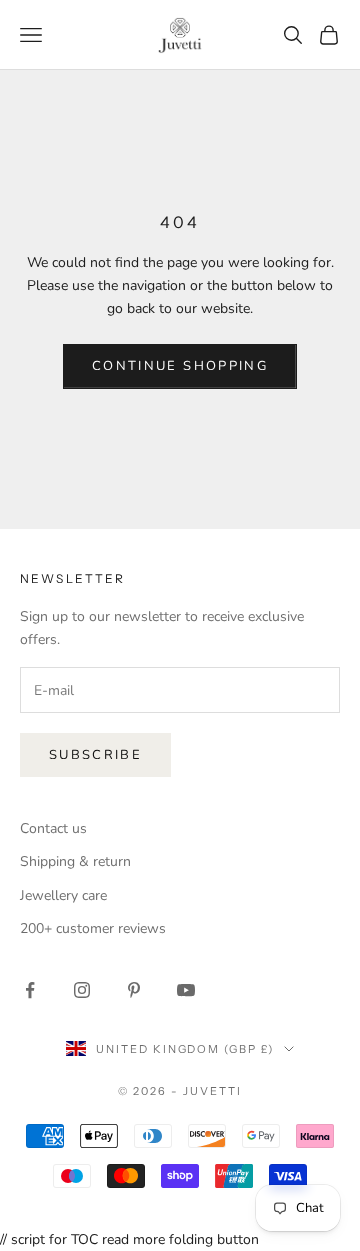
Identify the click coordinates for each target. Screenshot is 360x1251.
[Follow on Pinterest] (134, 990)
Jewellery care (63, 895)
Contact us (53, 828)
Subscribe (95, 755)
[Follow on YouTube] (186, 990)
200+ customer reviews (93, 928)
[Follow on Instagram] (82, 990)
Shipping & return (75, 861)
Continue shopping (180, 366)
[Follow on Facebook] (30, 990)
